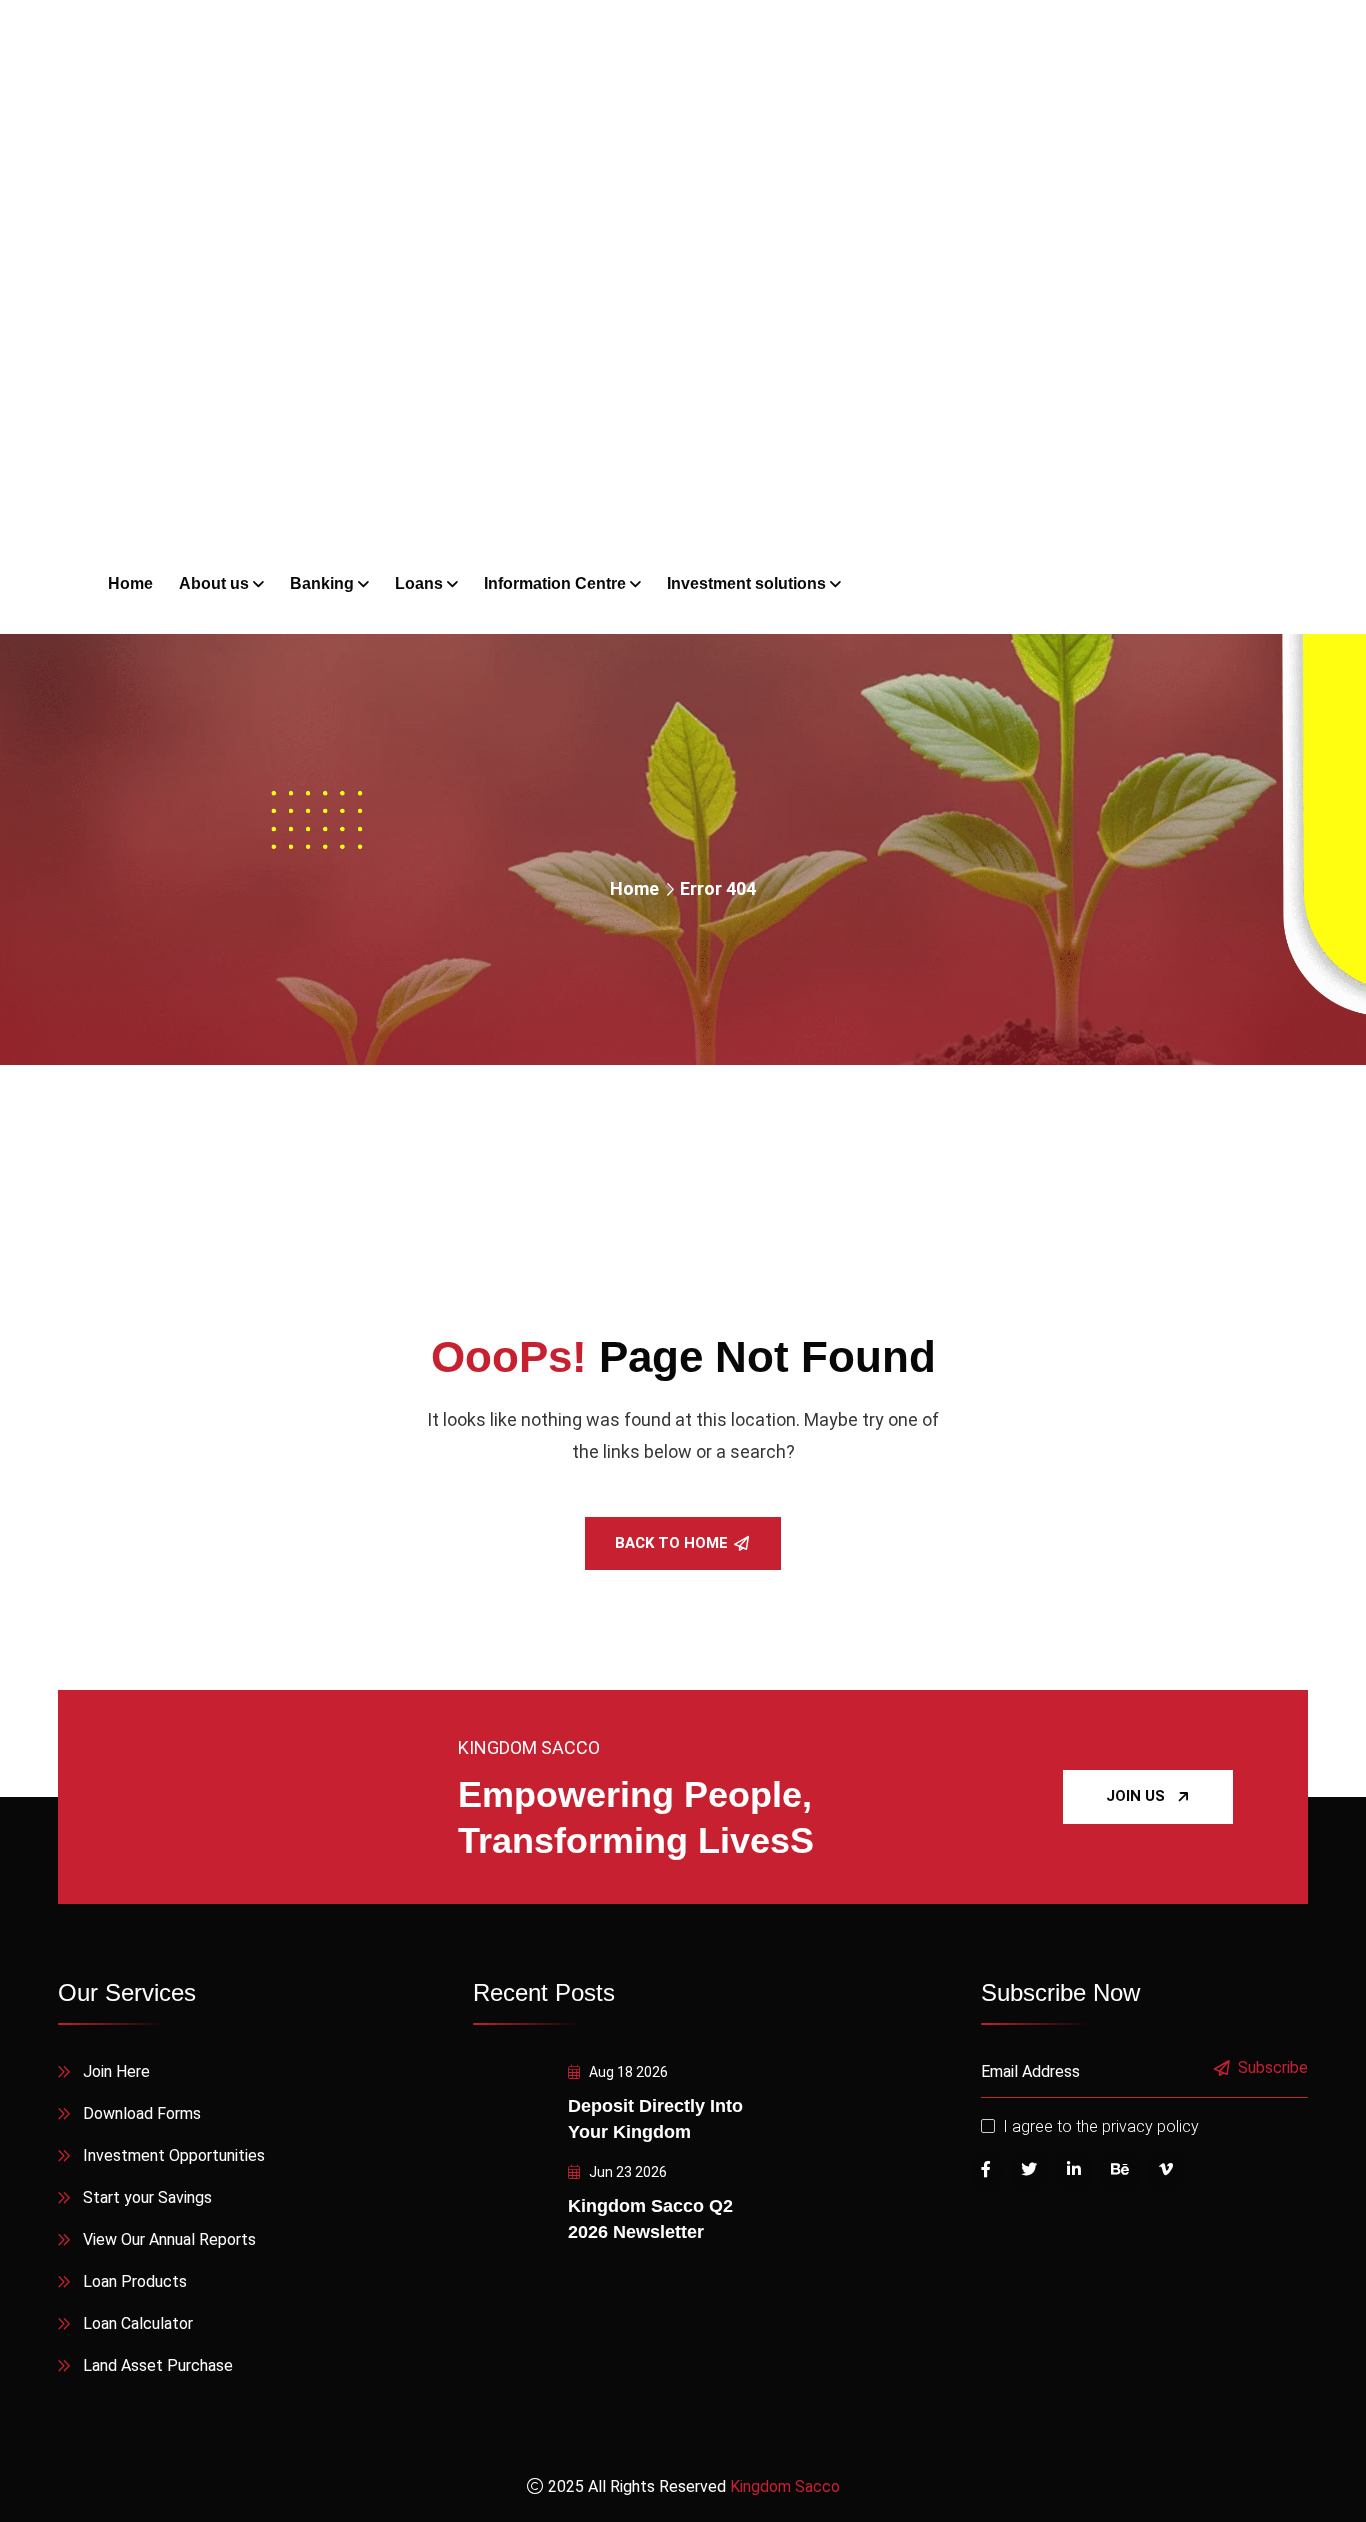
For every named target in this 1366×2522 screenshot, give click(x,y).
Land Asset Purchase (158, 2365)
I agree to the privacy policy (1101, 2126)
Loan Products (135, 2281)
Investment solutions (746, 583)
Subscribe (1273, 2068)
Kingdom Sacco (785, 2486)
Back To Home (671, 1543)
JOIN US (1135, 1796)
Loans (419, 583)
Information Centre (555, 583)
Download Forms (142, 2113)
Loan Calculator (138, 2323)
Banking (322, 583)
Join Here (116, 2071)
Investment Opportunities (174, 2155)
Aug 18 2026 (627, 2072)
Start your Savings (147, 2197)
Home (634, 888)
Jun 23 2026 (626, 2172)
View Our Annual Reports (169, 2239)
